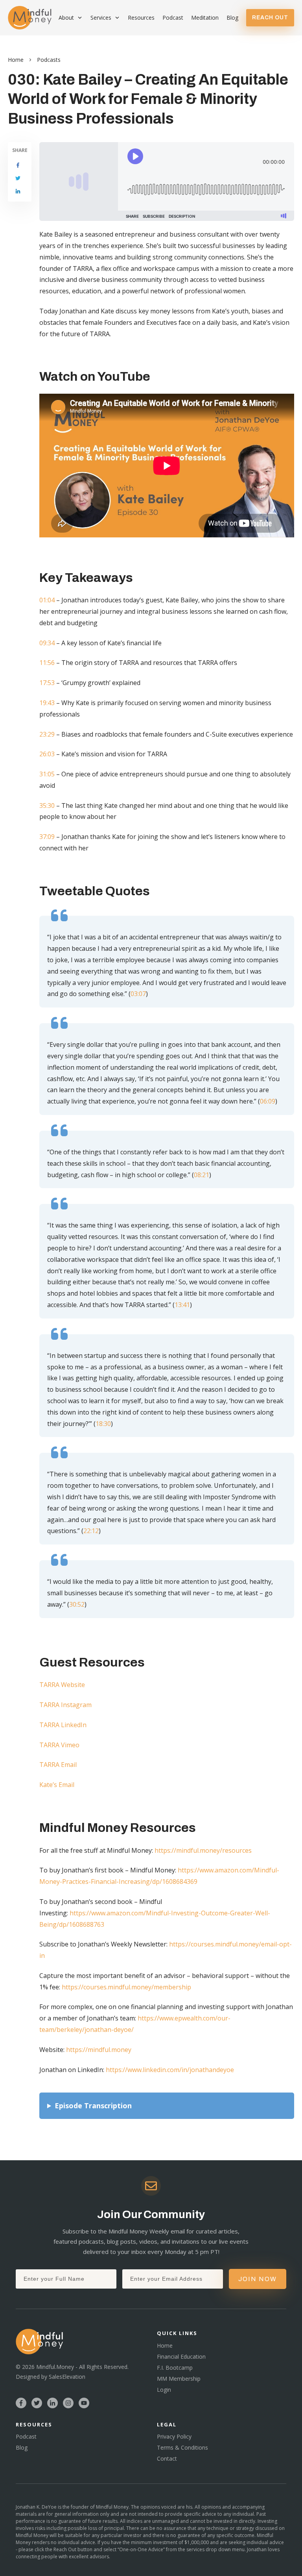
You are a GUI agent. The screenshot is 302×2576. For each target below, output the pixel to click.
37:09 (47, 837)
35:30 (47, 806)
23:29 (47, 734)
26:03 (47, 754)
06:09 (268, 1101)
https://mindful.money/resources (203, 1850)
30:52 (77, 1604)
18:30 (103, 1424)
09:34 (47, 643)
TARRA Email (58, 1765)
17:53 (47, 683)
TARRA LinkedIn (63, 1725)
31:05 (47, 774)
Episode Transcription (93, 2106)
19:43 (47, 703)
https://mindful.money (99, 2050)
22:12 (91, 1531)
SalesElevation (67, 2377)
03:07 (138, 994)
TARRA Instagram (65, 1705)
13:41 (182, 1305)
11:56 (47, 663)
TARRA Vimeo (59, 1745)
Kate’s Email (57, 1785)
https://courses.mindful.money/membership (126, 1987)
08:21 (202, 1175)
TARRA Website (62, 1685)
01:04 (47, 600)
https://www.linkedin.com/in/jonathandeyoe (170, 2070)
